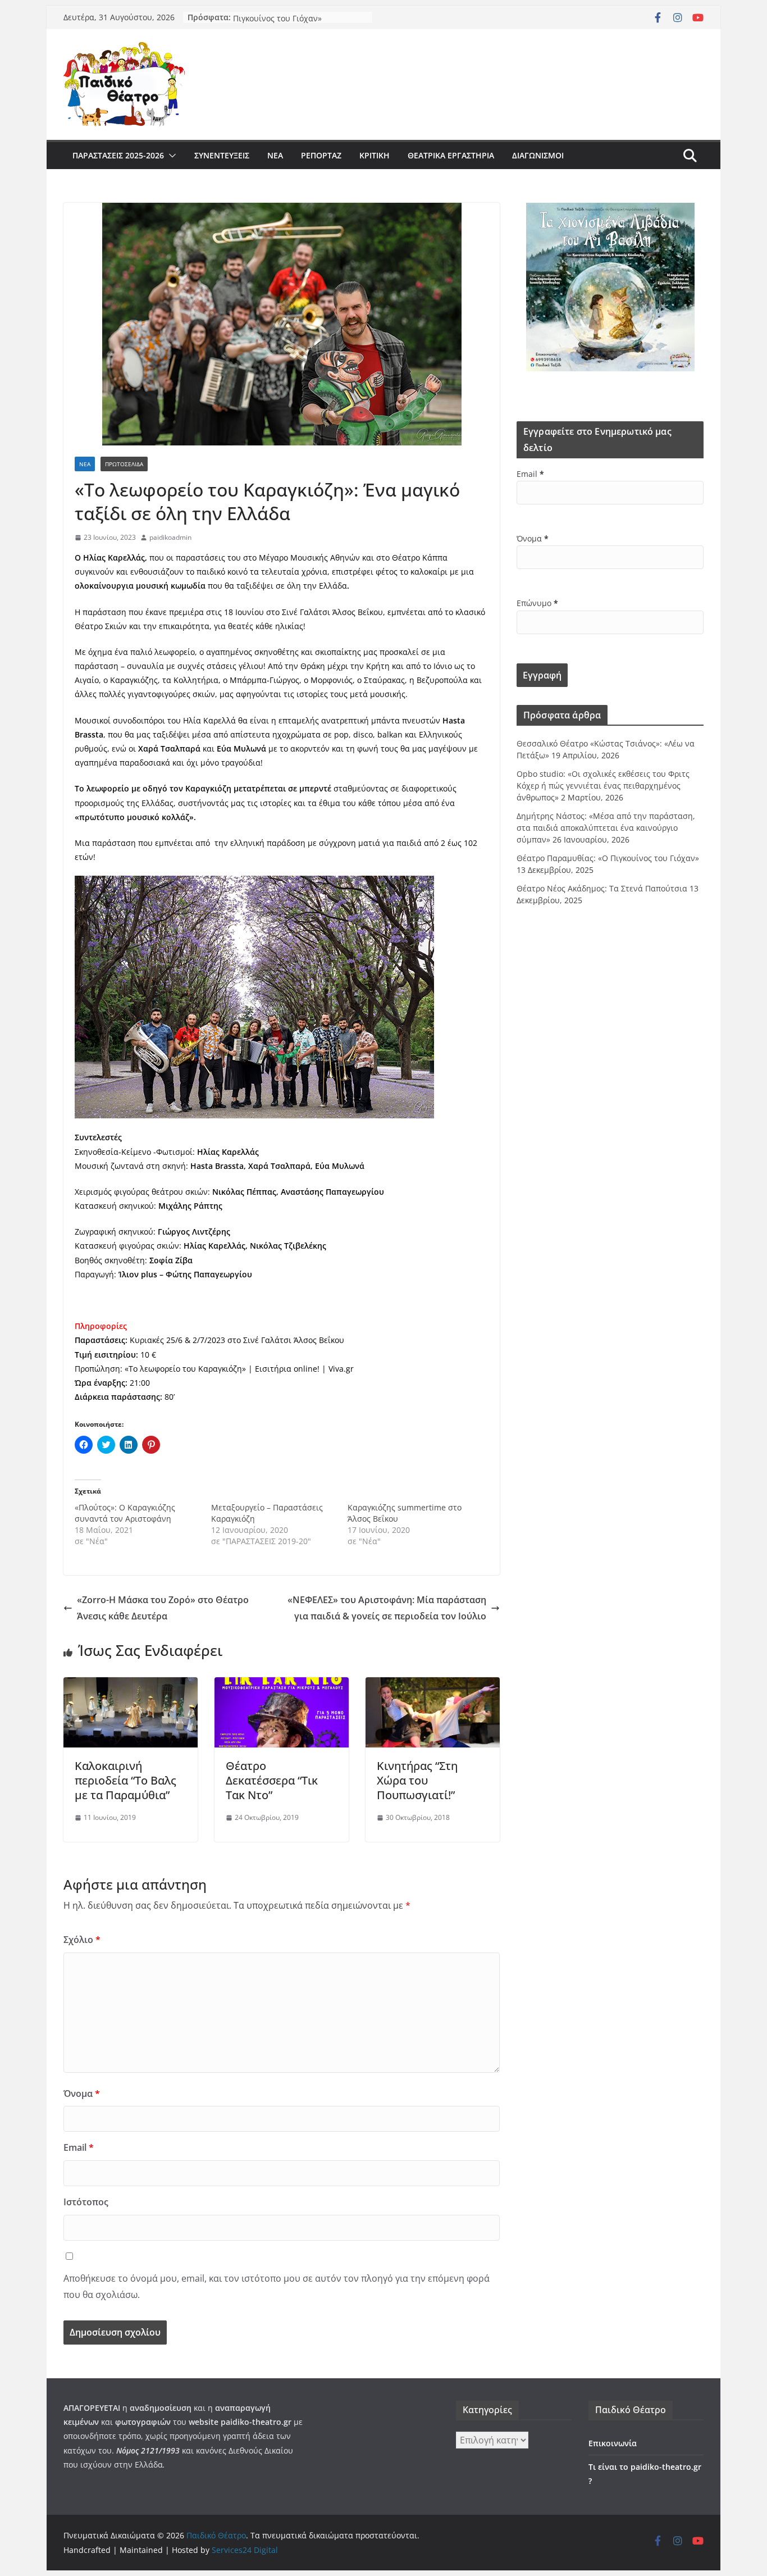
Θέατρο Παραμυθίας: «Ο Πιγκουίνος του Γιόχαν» (279, 23)
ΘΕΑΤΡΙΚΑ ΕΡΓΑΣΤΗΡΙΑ (451, 155)
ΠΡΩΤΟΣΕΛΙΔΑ (124, 464)
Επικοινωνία (613, 2443)
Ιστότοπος (86, 2202)
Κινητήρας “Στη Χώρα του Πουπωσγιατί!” (417, 1780)
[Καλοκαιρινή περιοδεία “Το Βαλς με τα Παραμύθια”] (131, 1685)
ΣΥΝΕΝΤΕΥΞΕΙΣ (222, 155)
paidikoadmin (170, 537)
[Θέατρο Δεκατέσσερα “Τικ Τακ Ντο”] (282, 1685)
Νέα (275, 155)
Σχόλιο (82, 1940)
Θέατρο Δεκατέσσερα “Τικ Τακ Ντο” (272, 1780)
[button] (170, 156)
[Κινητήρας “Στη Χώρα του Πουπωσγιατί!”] (433, 1685)
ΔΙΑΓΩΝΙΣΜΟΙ (538, 155)
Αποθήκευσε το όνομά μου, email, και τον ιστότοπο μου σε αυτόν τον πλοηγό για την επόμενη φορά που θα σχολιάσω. (277, 2286)
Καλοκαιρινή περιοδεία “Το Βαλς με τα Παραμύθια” (125, 1780)
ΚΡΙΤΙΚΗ (375, 155)
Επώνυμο (537, 603)
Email (79, 2147)
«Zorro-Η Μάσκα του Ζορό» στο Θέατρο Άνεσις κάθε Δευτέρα (163, 1608)
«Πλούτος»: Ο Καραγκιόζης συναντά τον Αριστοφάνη (125, 1513)
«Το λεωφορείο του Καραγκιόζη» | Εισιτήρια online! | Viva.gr (239, 1369)
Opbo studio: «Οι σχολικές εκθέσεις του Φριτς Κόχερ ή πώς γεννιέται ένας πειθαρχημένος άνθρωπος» (603, 786)
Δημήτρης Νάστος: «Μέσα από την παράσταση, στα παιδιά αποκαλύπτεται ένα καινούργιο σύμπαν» (606, 828)
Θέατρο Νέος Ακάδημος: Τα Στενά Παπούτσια (602, 888)
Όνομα (82, 2093)
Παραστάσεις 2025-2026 (118, 155)
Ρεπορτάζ (321, 155)
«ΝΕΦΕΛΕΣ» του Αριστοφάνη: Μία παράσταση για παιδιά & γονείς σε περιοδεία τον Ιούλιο (387, 1608)
